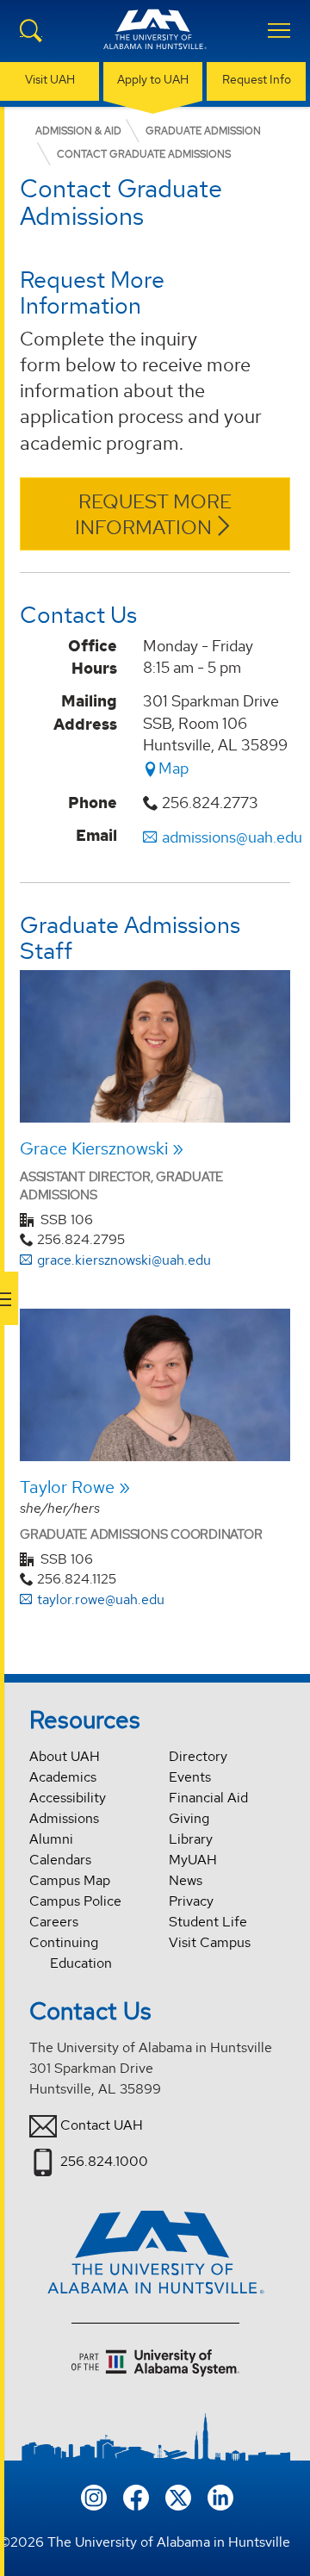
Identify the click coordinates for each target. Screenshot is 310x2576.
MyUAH (193, 1860)
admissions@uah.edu (232, 837)
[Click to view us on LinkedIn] (220, 2496)
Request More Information (154, 515)
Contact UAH (102, 2125)
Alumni (51, 1839)
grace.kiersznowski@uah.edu (124, 1260)
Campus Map (70, 1880)
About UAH (65, 1756)
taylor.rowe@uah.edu (101, 1599)
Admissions (64, 1818)
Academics (63, 1777)
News (186, 1880)
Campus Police (75, 1901)
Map (174, 768)
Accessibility (68, 1798)
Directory (198, 1756)
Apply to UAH (153, 79)
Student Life (208, 1922)
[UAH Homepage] (155, 40)
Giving (189, 1818)
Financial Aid (208, 1798)
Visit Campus (210, 1942)
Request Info (257, 79)
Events (190, 1777)
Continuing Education (71, 1953)
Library (191, 1839)
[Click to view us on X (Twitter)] (178, 2496)
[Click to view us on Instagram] (94, 2496)
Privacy (191, 1901)
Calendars (60, 1860)
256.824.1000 (104, 2161)
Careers (54, 1922)
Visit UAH (50, 79)
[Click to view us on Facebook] (136, 2496)
